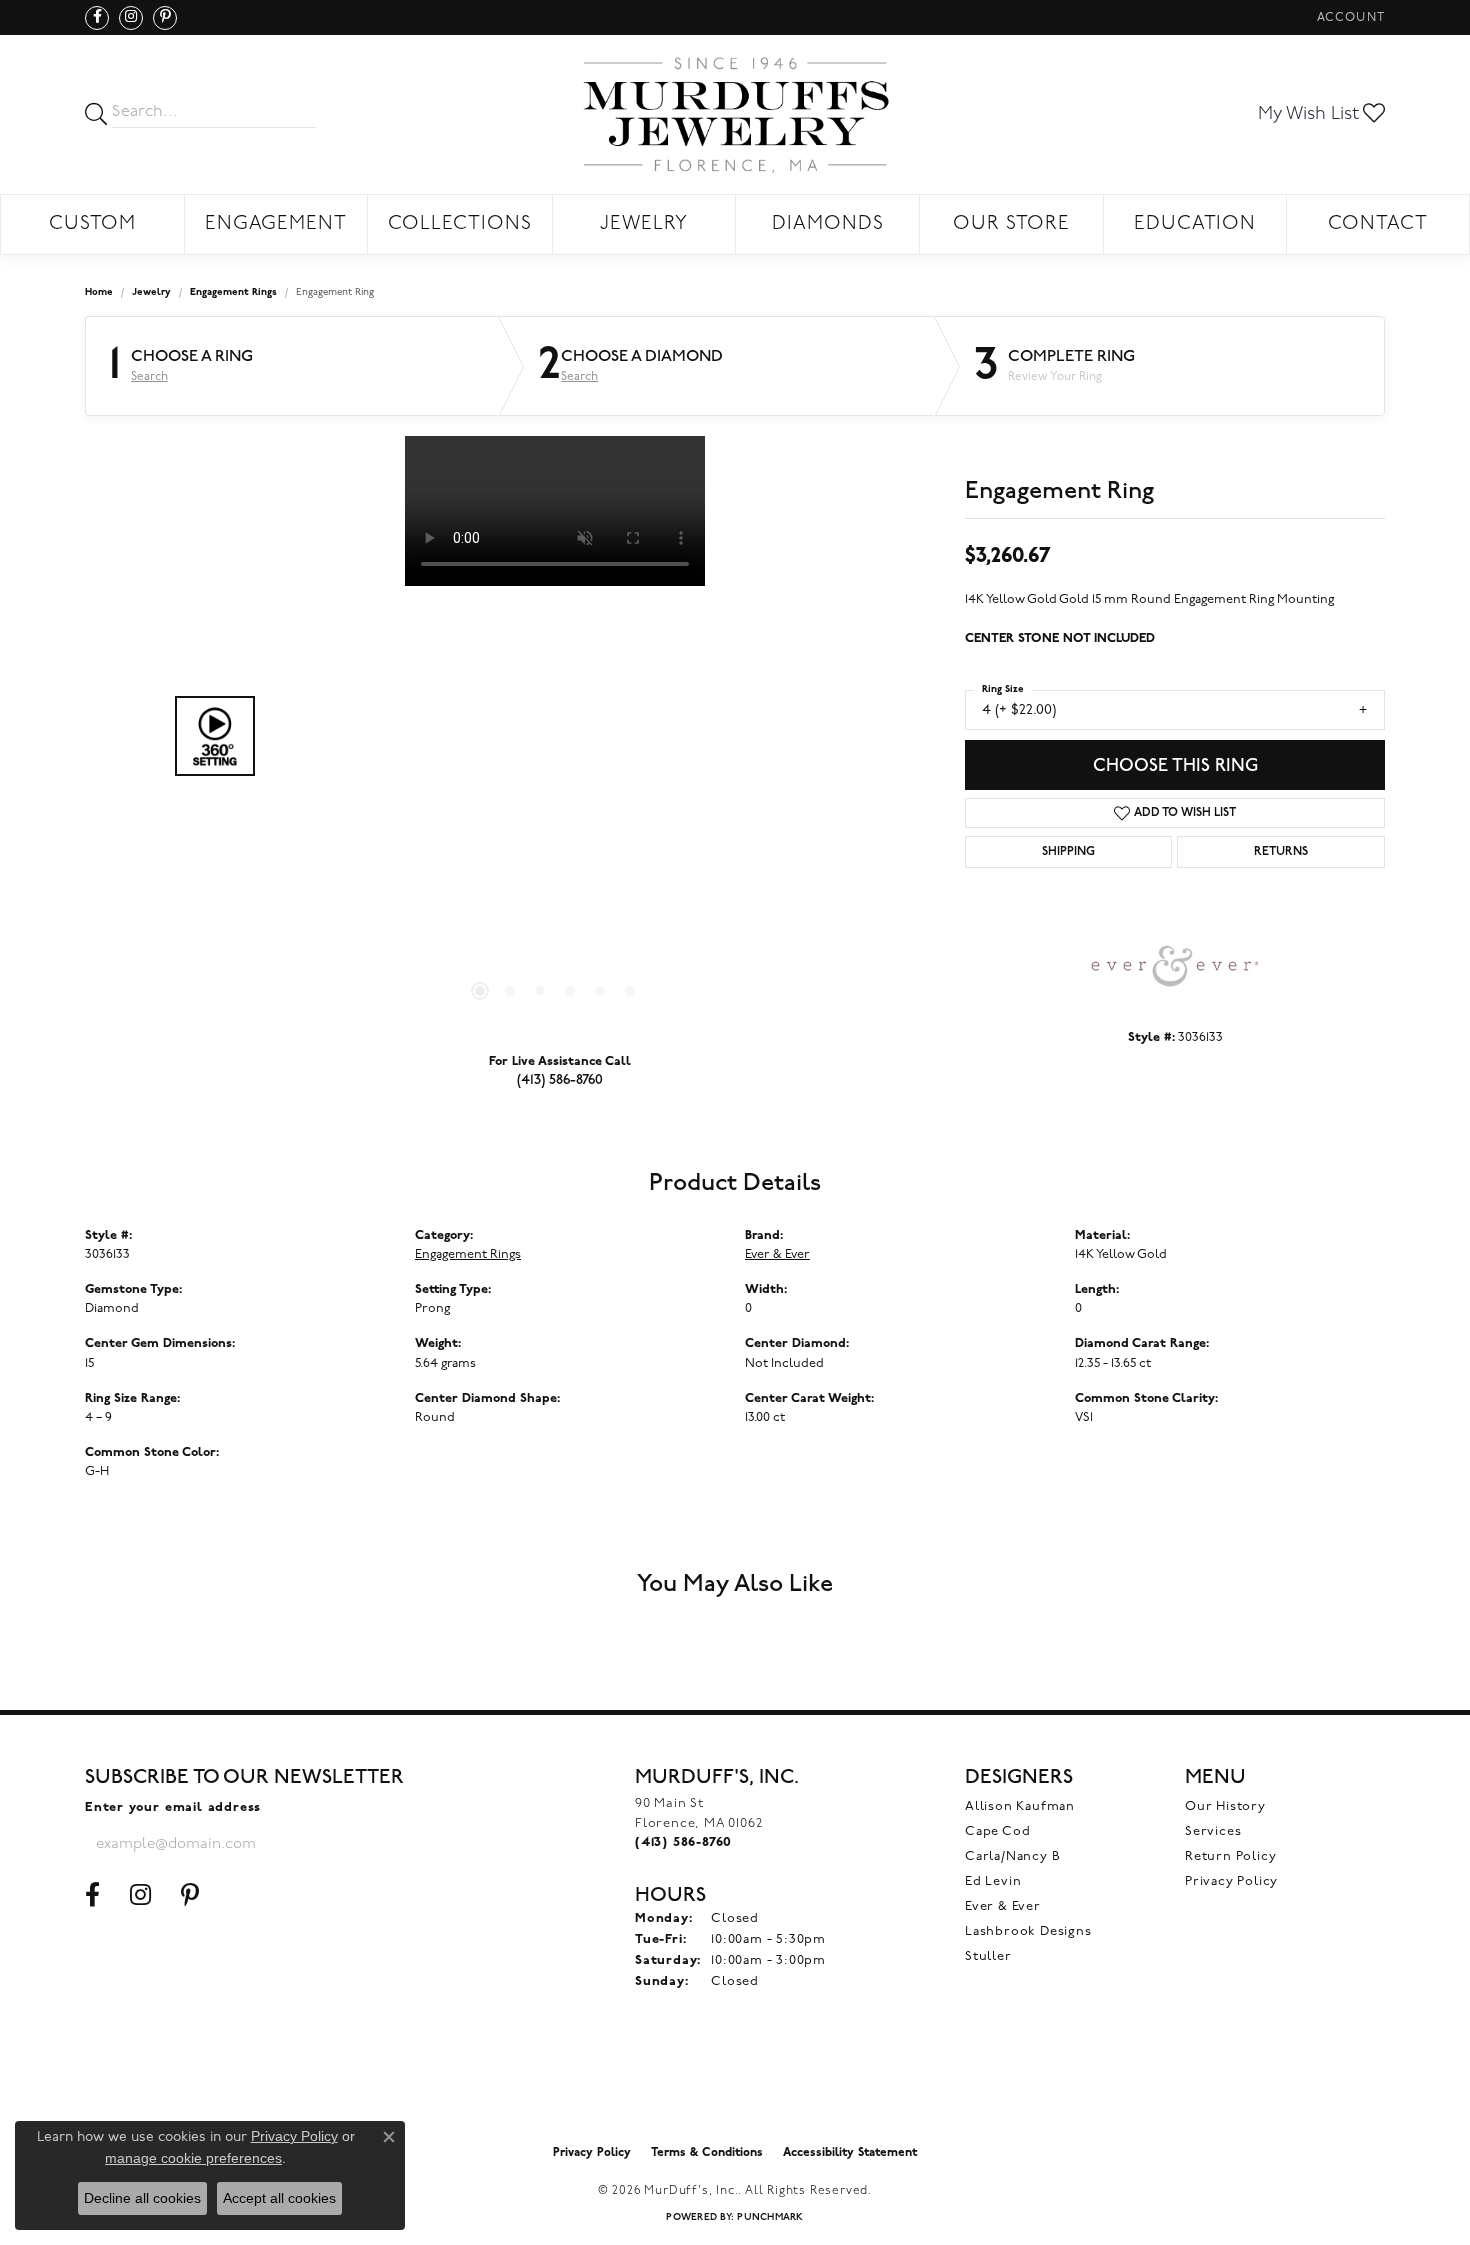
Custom (92, 224)
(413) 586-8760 (560, 1079)
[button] (1349, 17)
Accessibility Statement (850, 2153)
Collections (460, 224)
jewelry (151, 292)
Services (1213, 1831)
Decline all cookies (142, 2198)
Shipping (1068, 852)
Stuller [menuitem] (988, 1956)
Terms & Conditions (707, 2153)
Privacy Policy (1231, 1881)
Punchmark (770, 2217)
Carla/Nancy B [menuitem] (1012, 1856)
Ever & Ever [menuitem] (1003, 1906)
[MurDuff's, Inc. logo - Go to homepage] (735, 114)
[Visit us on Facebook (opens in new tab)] (97, 18)
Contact (1378, 224)
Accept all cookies (279, 2198)
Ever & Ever (777, 1254)
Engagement (276, 224)
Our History (1225, 1806)
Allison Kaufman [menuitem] (1020, 1806)
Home (99, 292)
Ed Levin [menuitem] (993, 1881)
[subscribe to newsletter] (376, 1844)
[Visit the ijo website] (735, 2084)
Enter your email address (173, 1807)
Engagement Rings (233, 292)
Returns (1281, 852)
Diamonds (828, 224)
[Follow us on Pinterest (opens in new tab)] (165, 18)
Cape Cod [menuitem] (997, 1831)
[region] (555, 736)
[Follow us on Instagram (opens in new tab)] (131, 18)
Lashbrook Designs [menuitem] (1028, 1931)
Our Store (1011, 224)
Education (1195, 224)
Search (149, 377)
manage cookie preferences (193, 2158)
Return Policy (1230, 1856)
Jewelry (644, 224)
